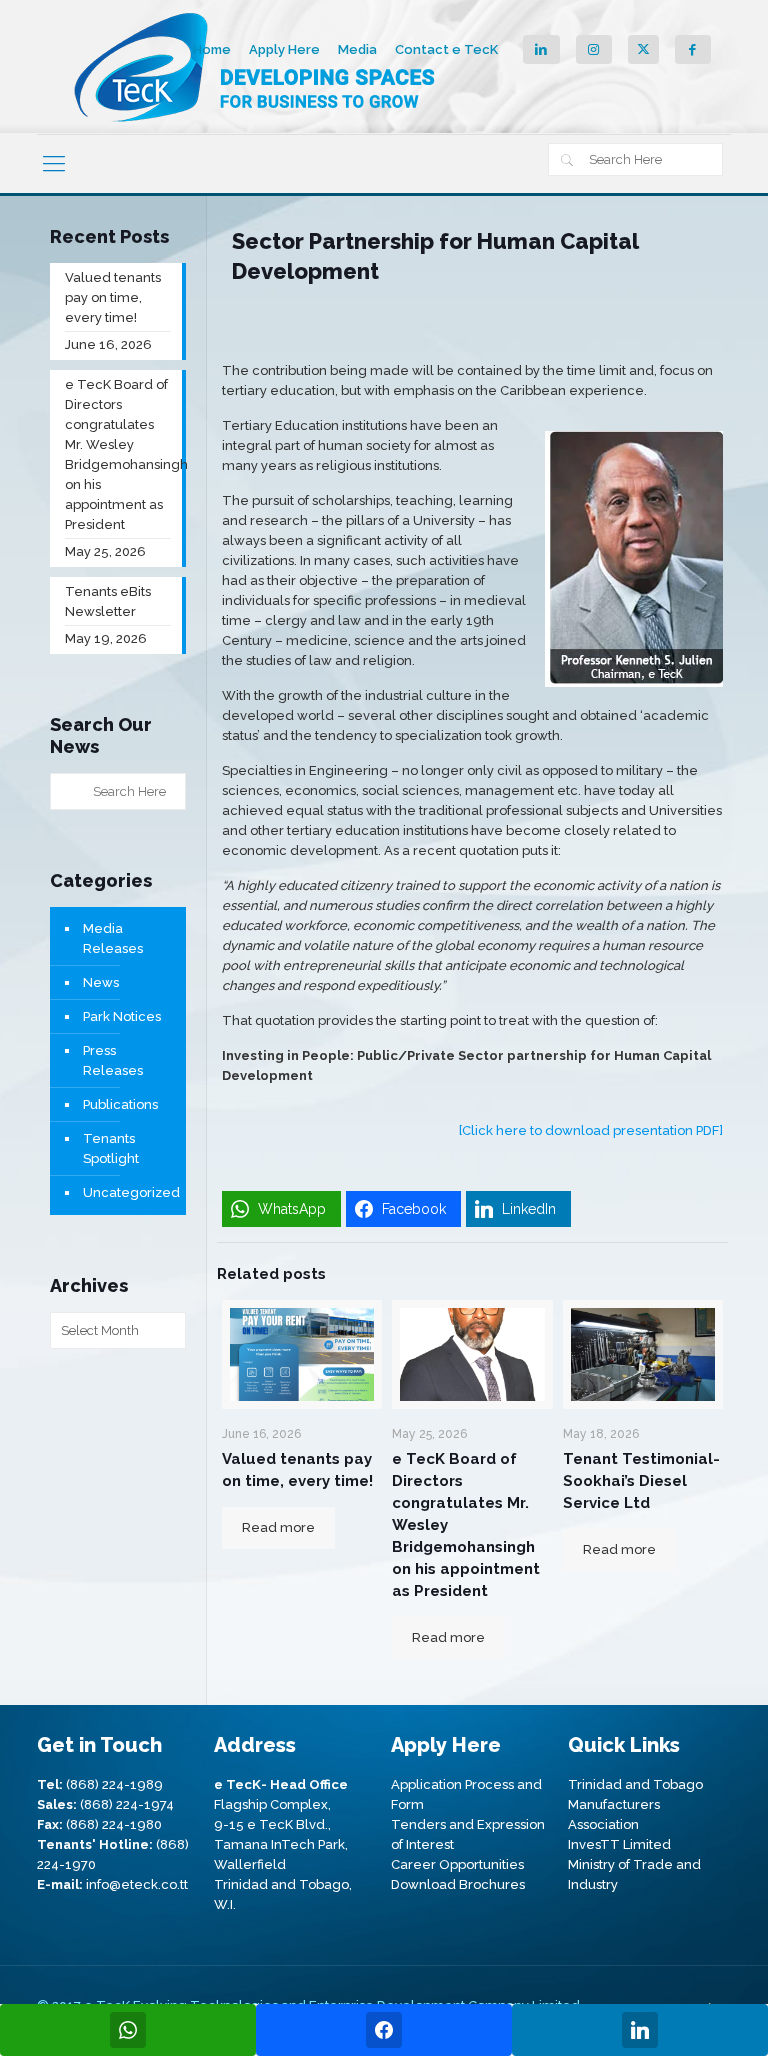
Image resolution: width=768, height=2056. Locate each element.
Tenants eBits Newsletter (108, 601)
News (101, 982)
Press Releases (113, 1060)
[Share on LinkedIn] (640, 2030)
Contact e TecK (446, 49)
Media (357, 49)
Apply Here (284, 49)
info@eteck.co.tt (137, 1884)
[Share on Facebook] (384, 2030)
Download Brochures (458, 1884)
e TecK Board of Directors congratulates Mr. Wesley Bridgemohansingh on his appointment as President (118, 454)
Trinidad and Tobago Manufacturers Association (635, 1804)
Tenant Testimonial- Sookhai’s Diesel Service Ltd (641, 1481)
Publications (120, 1104)
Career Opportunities (457, 1864)
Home (212, 49)
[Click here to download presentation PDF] (591, 1130)
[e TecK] (257, 67)
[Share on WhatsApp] (128, 2030)
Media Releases (113, 938)
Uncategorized (129, 1192)
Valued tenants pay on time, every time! (113, 297)
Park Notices (122, 1016)
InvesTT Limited (619, 1844)
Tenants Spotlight (111, 1148)
